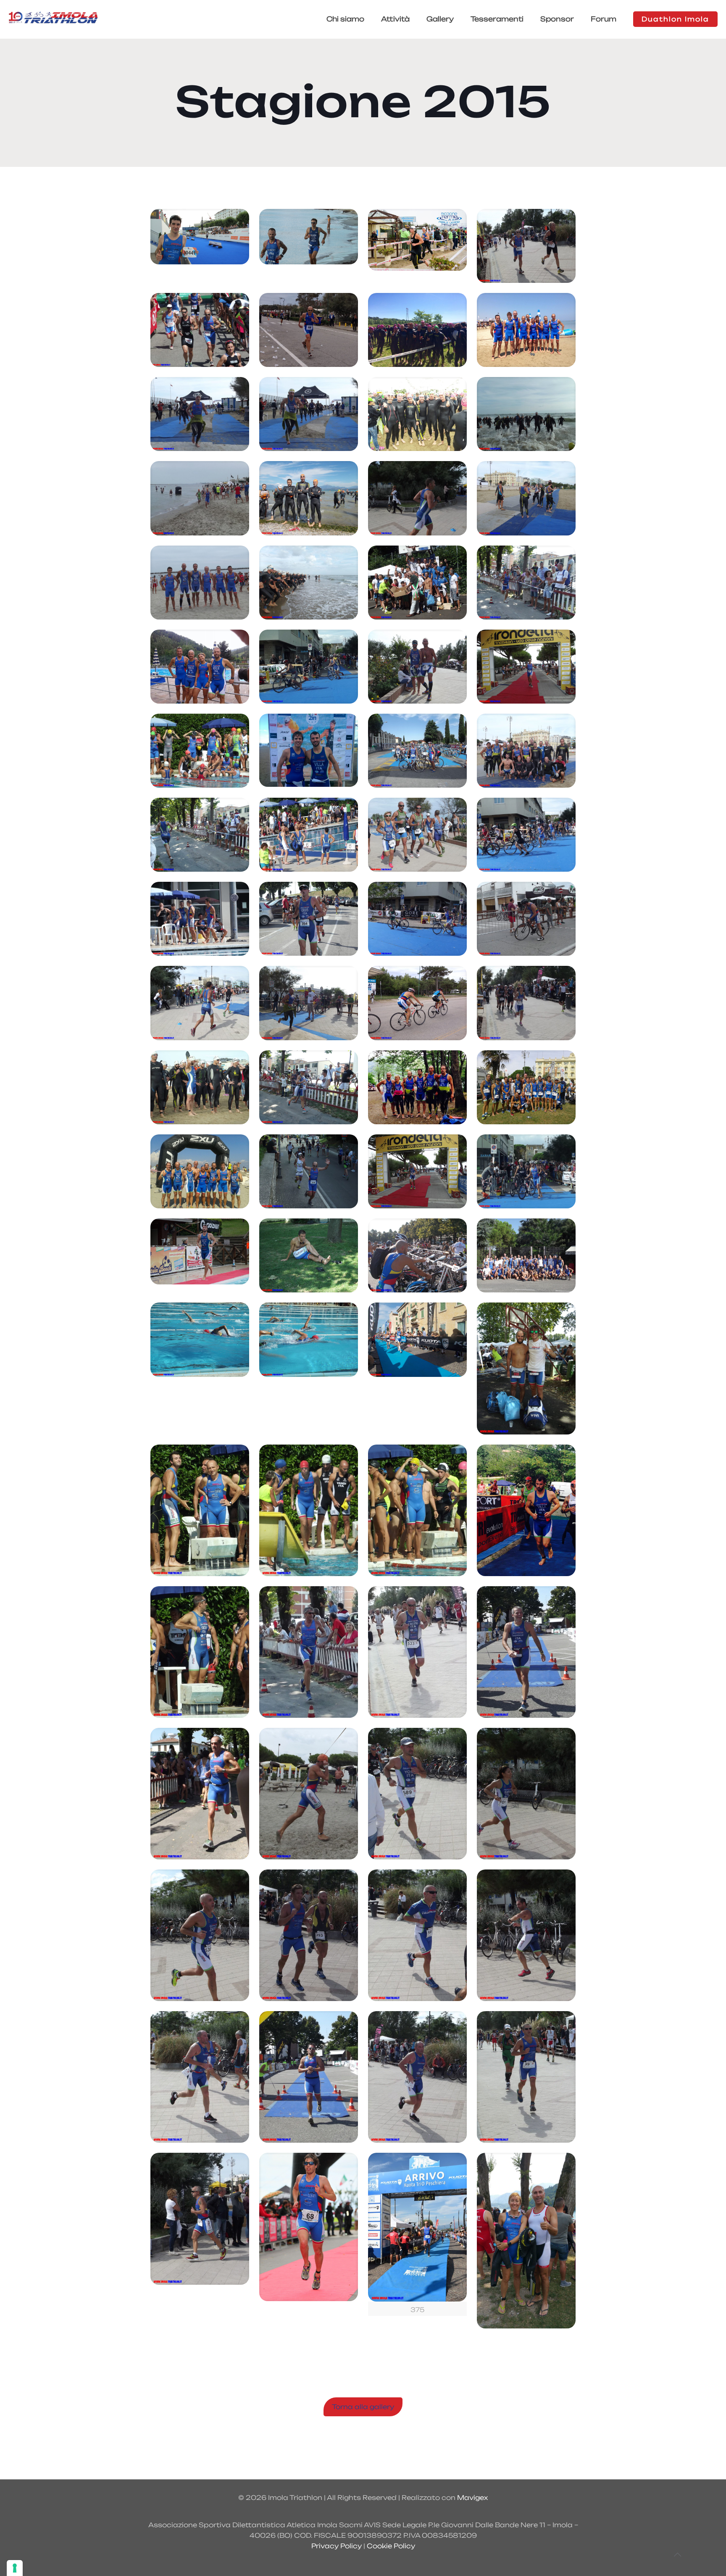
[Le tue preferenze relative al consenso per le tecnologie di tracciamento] (15, 2568)
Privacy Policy (337, 2546)
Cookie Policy (391, 2546)
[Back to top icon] (677, 2555)
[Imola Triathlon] (53, 19)
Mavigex (472, 2498)
